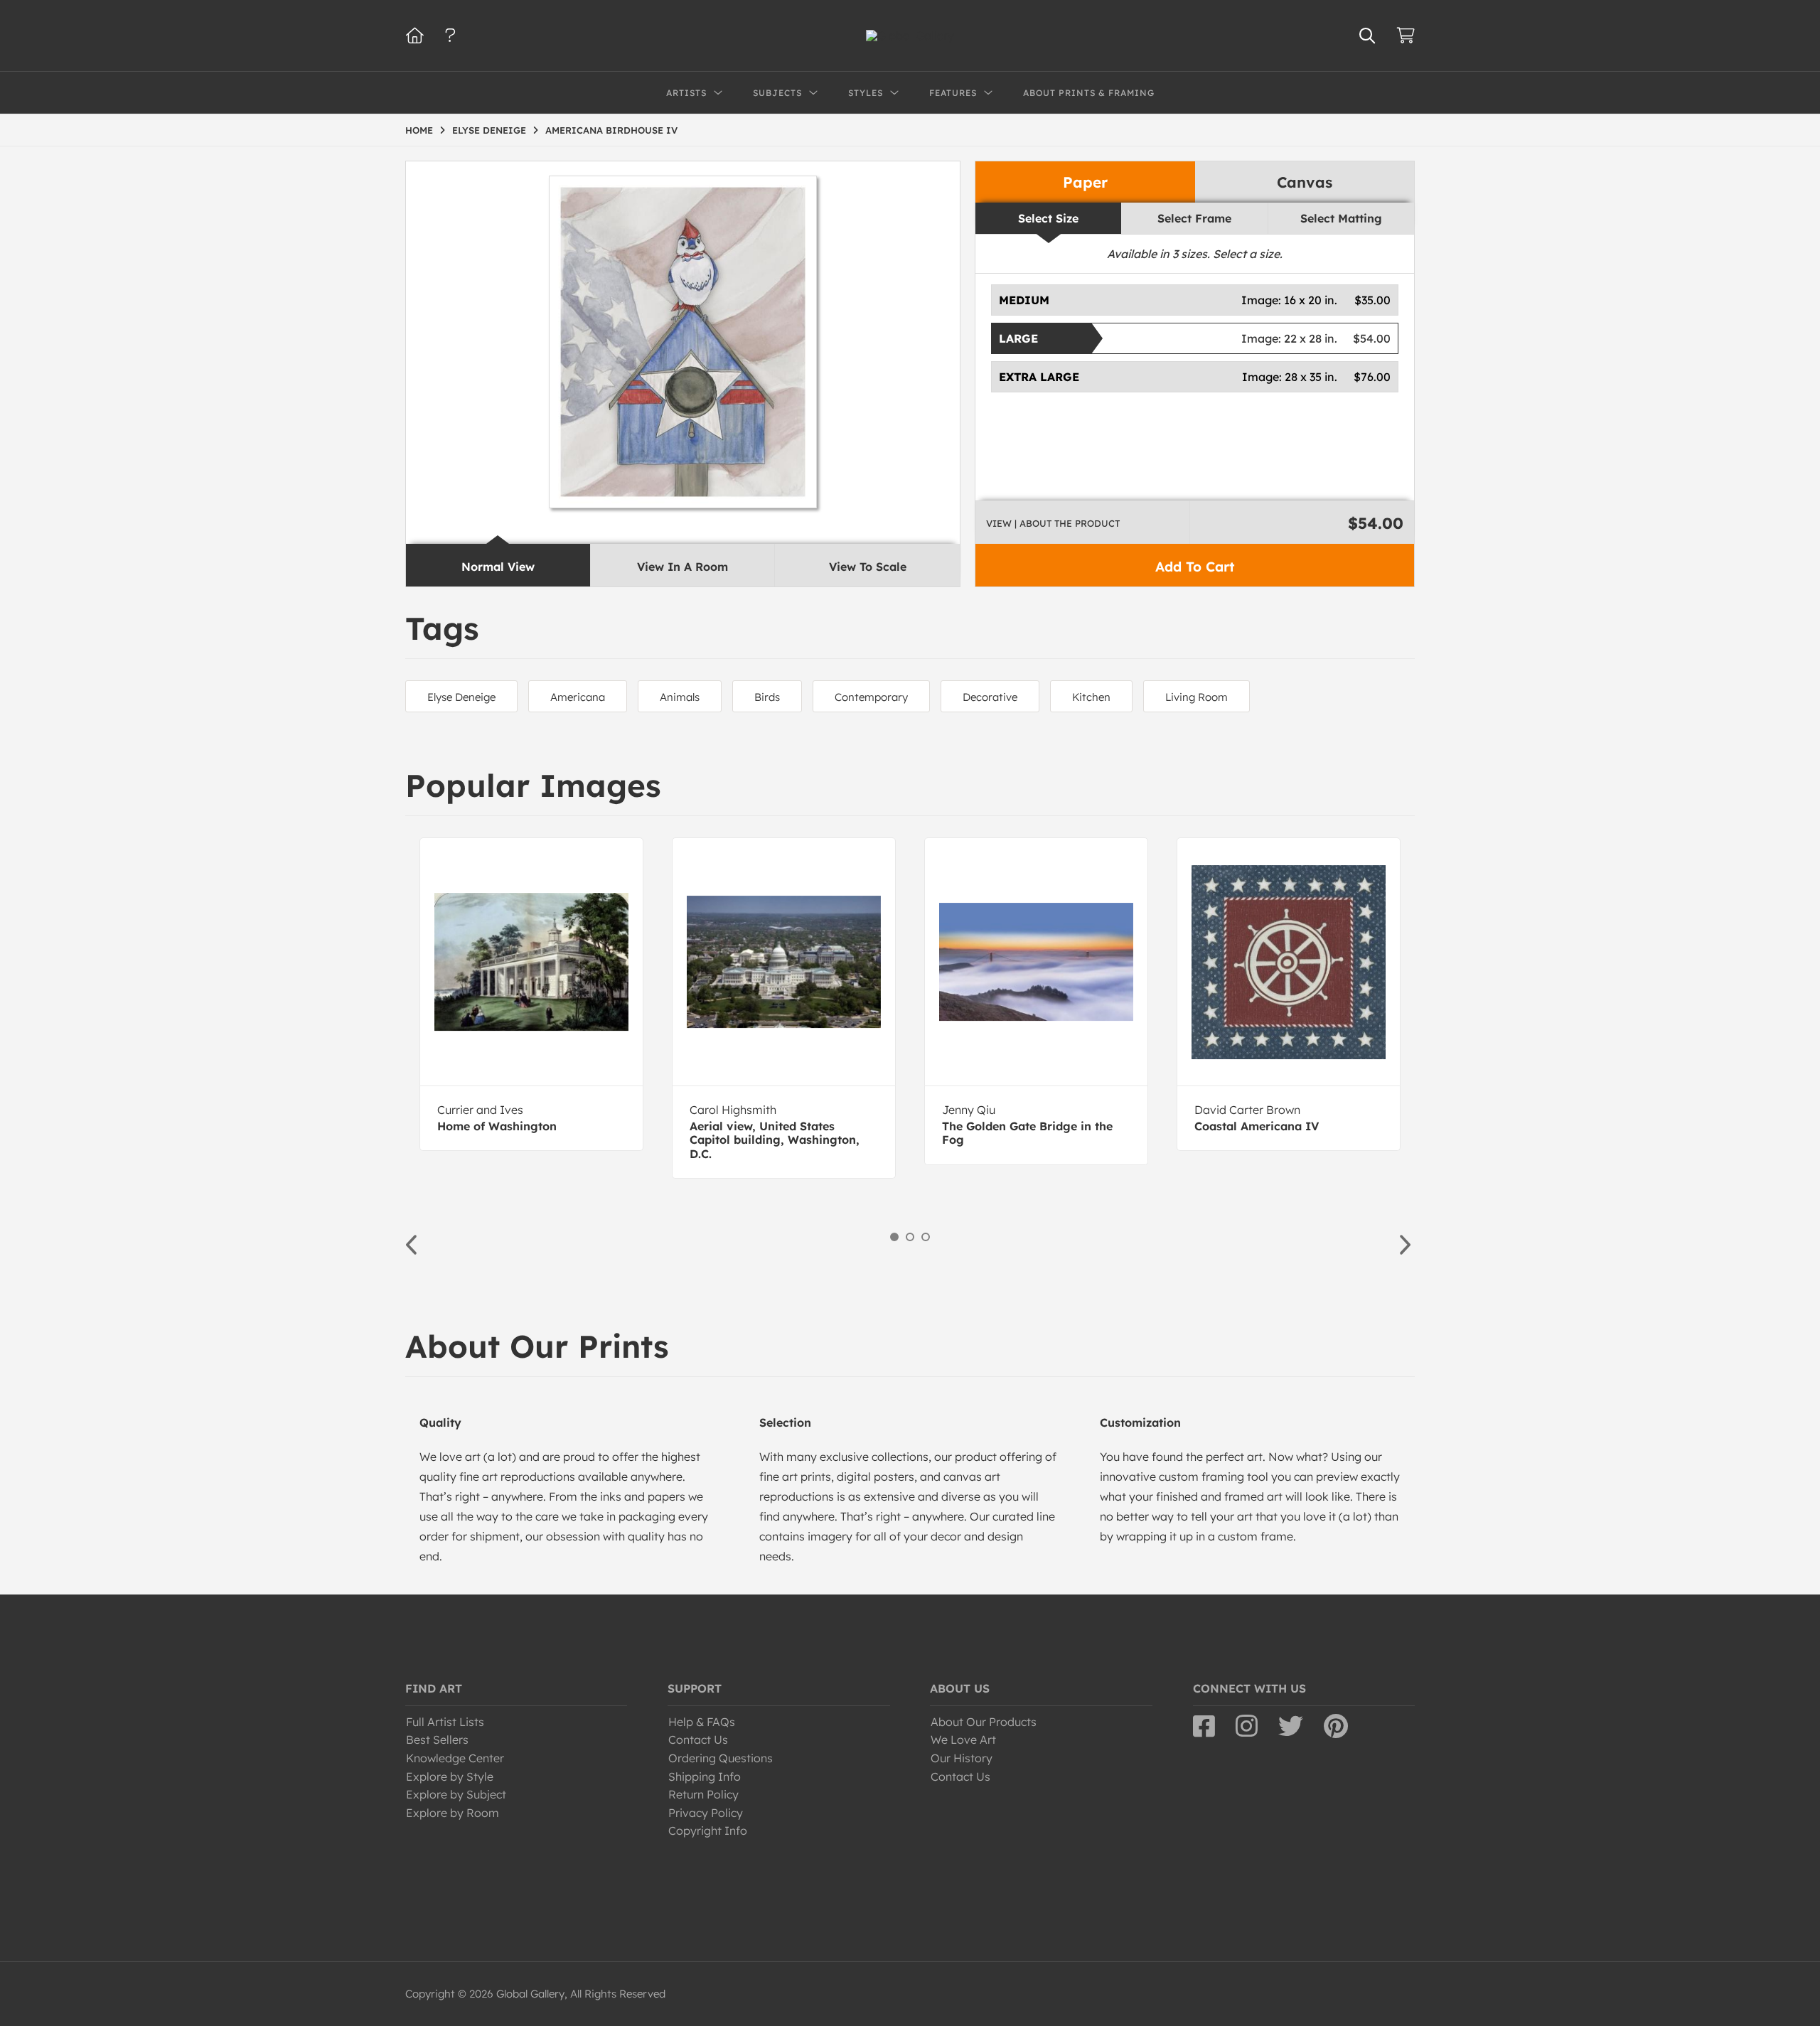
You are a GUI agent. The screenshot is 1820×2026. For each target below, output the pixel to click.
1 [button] (894, 1237)
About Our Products (984, 1722)
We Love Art (963, 1740)
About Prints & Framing (1089, 93)
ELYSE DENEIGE (489, 130)
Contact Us (698, 1740)
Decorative (990, 697)
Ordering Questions (721, 1758)
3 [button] (926, 1237)
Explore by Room (453, 1813)
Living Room (1197, 697)
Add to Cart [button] (1195, 567)
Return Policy (703, 1794)
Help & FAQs (702, 1722)
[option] (531, 994)
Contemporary (871, 697)
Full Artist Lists (445, 1722)
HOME (419, 130)
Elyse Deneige (461, 697)
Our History (962, 1758)
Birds (767, 697)
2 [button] (910, 1237)
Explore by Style (450, 1776)
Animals (680, 697)
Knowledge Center (455, 1758)
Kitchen (1091, 697)
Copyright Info (708, 1831)
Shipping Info (705, 1776)
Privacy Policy (706, 1813)
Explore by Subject (456, 1794)
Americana (578, 697)
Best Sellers (437, 1740)
